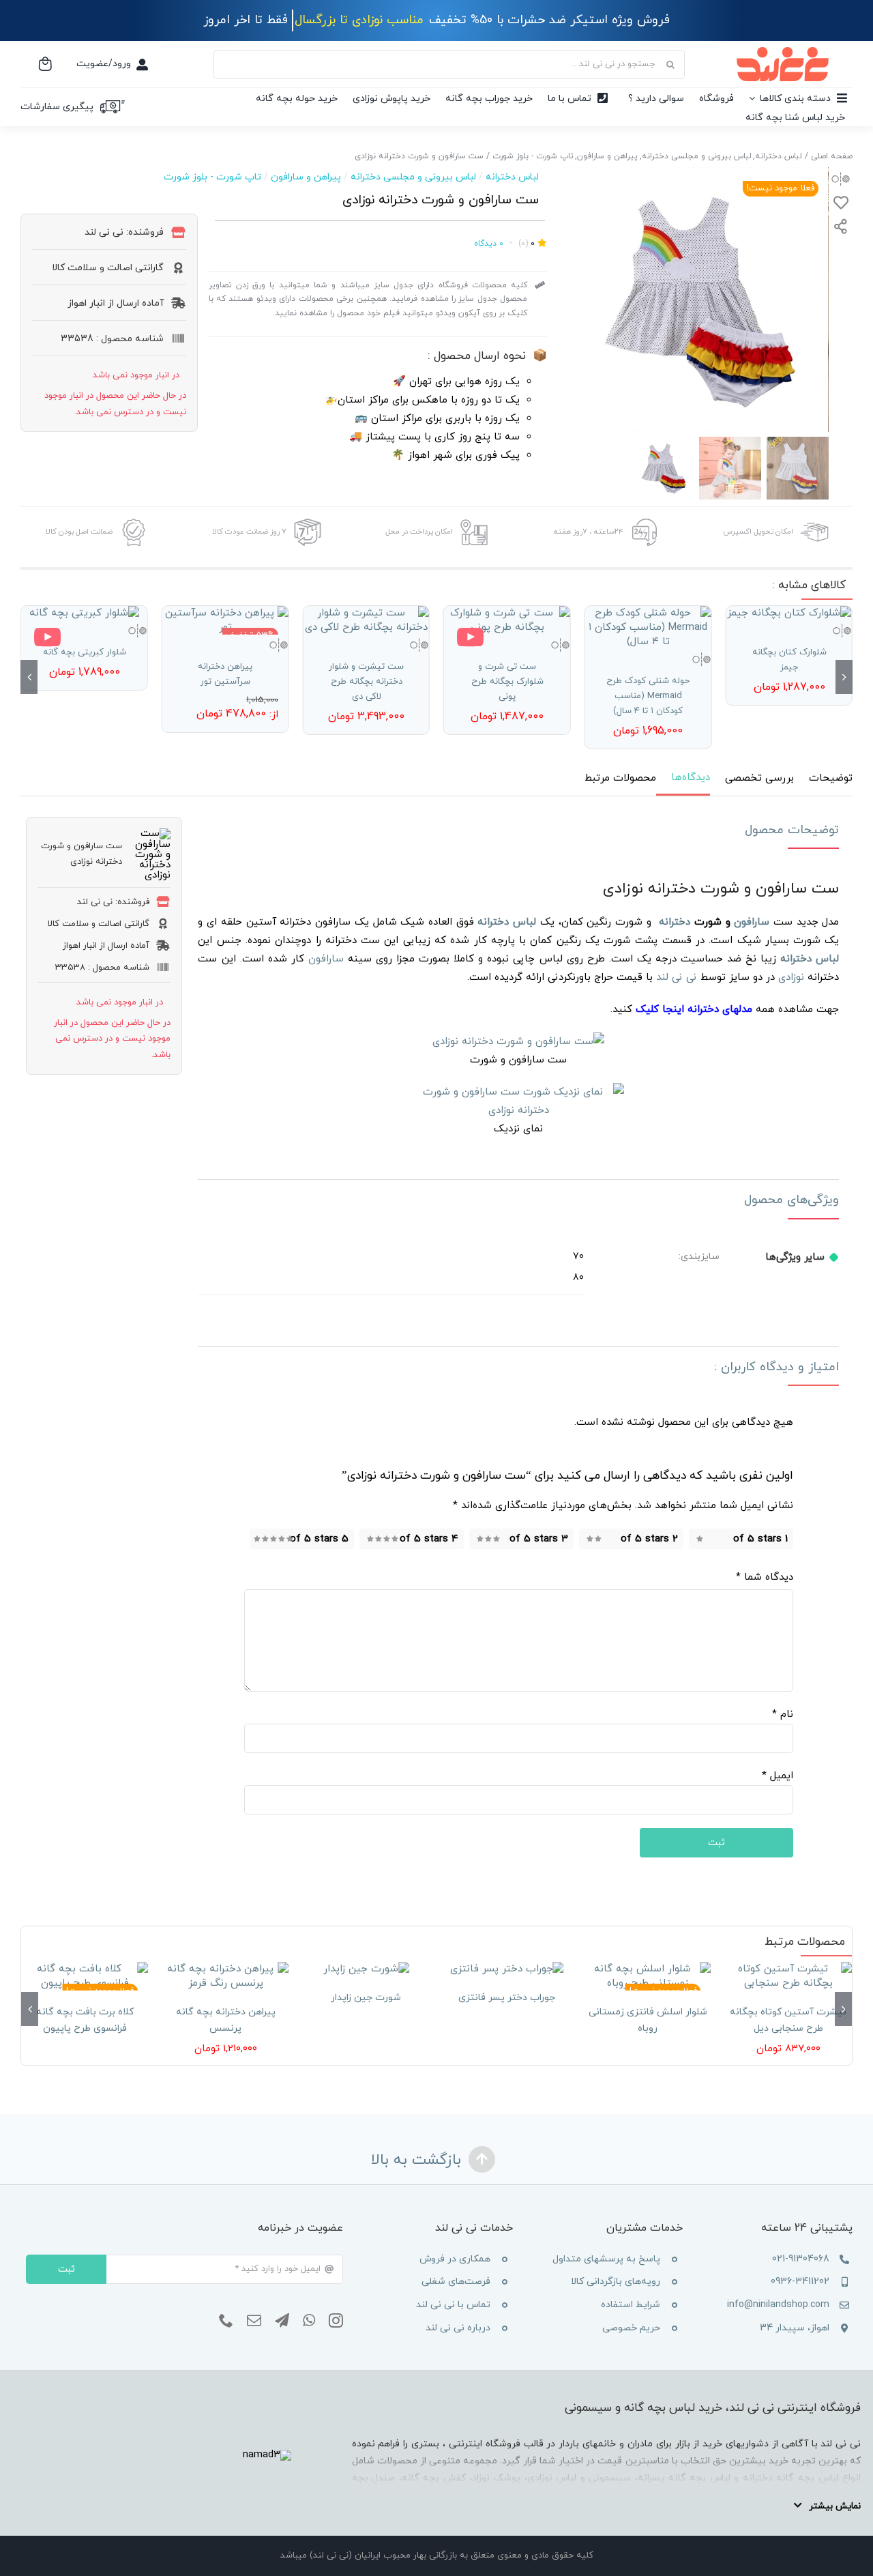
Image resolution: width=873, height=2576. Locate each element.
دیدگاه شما (765, 1577)
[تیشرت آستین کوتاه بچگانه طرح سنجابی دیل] (788, 1976)
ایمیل (778, 1776)
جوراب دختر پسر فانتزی (507, 1998)
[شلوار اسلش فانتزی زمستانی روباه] (647, 1976)
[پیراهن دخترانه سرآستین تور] (225, 620)
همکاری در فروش (455, 2259)
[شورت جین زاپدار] (366, 1969)
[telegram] (282, 2321)
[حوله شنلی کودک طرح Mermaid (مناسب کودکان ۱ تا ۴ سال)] (648, 627)
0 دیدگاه (489, 244)
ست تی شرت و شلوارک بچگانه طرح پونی (507, 682)
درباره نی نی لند (458, 2328)
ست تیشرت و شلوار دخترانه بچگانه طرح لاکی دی (366, 682)
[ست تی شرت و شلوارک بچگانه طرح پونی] (507, 620)
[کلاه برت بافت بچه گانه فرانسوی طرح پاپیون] (85, 1976)
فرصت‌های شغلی (456, 2282)
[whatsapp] (309, 2321)
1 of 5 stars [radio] (760, 1539)
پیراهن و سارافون (306, 177)
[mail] (254, 2321)
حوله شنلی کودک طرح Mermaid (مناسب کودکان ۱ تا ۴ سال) (648, 696)
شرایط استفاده (631, 2305)
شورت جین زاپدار (366, 1998)
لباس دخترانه (512, 177)
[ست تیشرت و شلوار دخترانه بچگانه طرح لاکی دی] (366, 620)
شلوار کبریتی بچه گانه (84, 652)
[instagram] (336, 2321)
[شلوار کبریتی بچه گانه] (84, 613)
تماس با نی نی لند (453, 2305)
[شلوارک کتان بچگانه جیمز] (789, 613)
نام (783, 1714)
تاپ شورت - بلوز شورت (212, 177)
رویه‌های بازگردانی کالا (616, 2282)
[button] (844, 677)
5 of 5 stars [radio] (319, 1539)
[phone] (226, 2321)
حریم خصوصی (631, 2328)
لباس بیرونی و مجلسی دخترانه (413, 177)
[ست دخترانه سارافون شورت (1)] (696, 300)
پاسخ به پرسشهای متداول (606, 2259)
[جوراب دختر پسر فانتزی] (507, 1969)
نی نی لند (677, 978)
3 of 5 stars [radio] (539, 1539)
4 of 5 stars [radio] (429, 1539)
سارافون (752, 922)
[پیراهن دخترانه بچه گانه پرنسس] (225, 1976)
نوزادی (791, 978)
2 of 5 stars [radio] (649, 1539)
